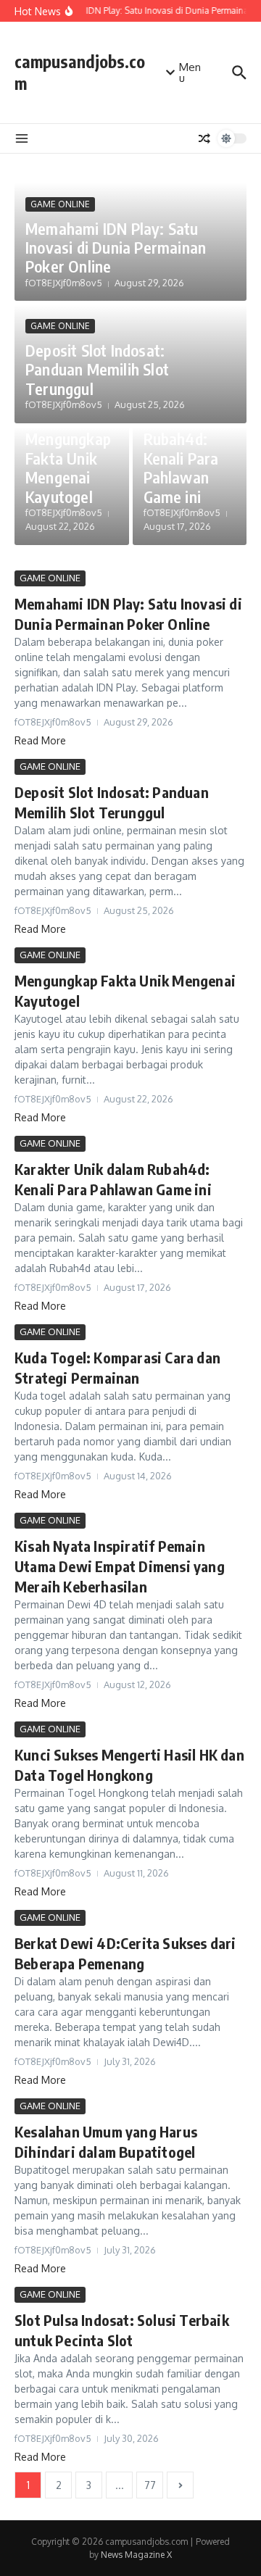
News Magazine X (136, 2555)
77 (150, 2485)
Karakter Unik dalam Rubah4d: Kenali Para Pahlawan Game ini (181, 449)
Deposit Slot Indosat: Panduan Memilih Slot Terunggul (97, 369)
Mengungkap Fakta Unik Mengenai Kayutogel (68, 467)
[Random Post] (204, 138)
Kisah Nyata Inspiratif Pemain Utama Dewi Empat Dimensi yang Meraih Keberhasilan (120, 1566)
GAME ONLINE (60, 204)
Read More (40, 740)
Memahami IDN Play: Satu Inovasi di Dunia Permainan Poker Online (116, 248)
